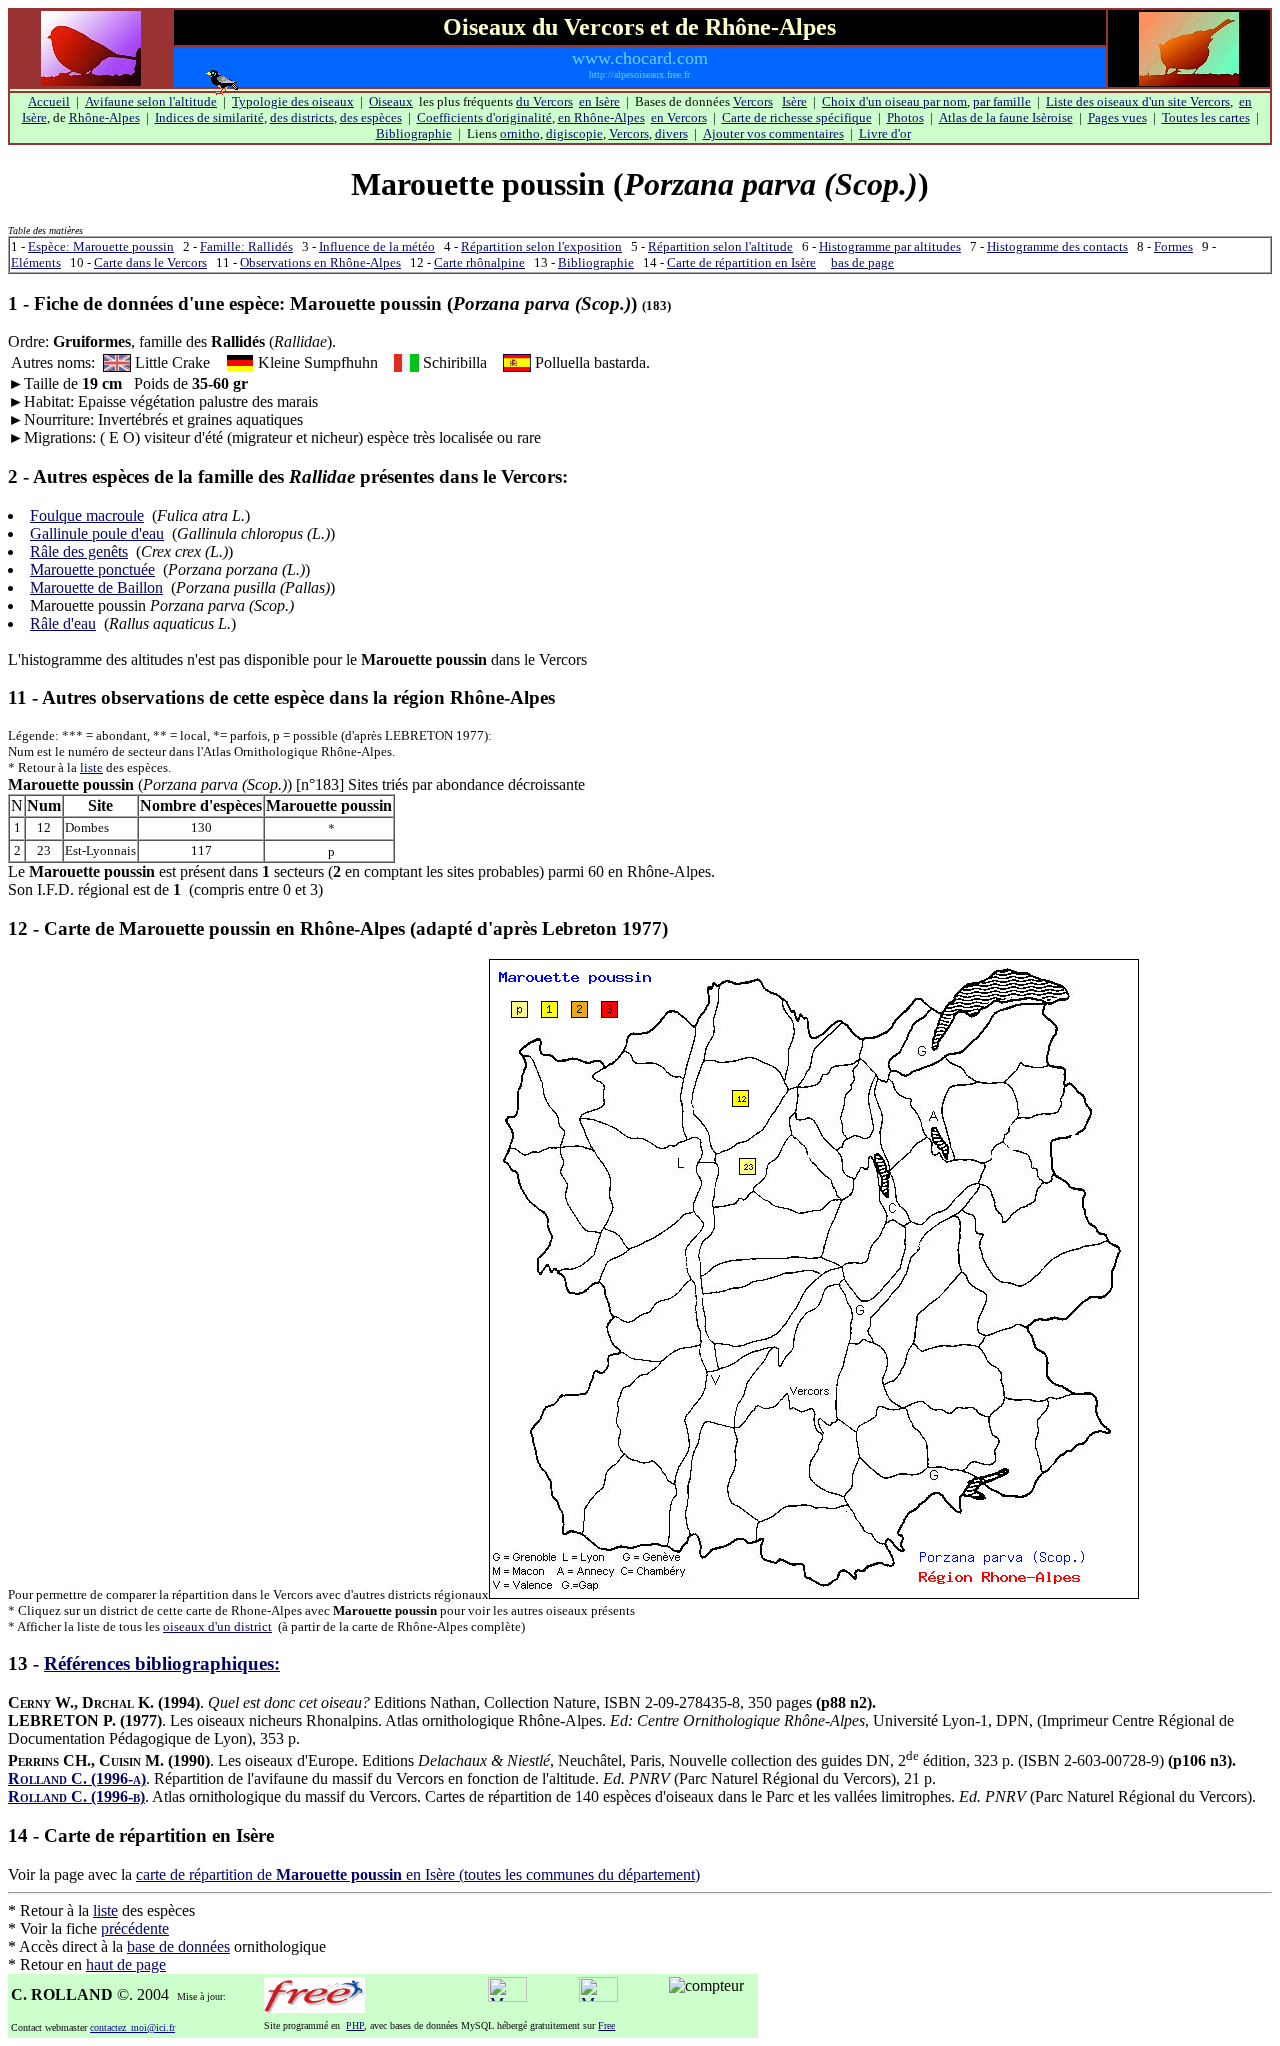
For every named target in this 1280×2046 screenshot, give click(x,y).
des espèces (371, 117)
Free (606, 2025)
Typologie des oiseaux (293, 101)
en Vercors (679, 117)
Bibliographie (414, 133)
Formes (1173, 246)
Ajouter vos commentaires (773, 133)
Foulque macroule (87, 515)
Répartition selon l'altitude (720, 246)
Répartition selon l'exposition (541, 246)
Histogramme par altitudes (890, 246)
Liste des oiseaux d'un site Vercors (1138, 101)
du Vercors (544, 101)
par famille (1002, 101)
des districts (302, 117)
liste (91, 767)
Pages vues (1117, 117)
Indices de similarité (209, 117)
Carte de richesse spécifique (797, 117)
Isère (794, 101)
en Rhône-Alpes (601, 117)
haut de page (126, 1964)
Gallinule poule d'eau (97, 533)
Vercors (753, 101)
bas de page (862, 262)
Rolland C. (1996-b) (76, 1796)
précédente (135, 1928)
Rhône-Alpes (104, 117)
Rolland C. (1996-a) (77, 1778)
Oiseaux (391, 101)
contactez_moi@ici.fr (132, 2027)
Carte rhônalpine (479, 262)
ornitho (520, 133)
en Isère (599, 101)
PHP (355, 2025)
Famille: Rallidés (246, 246)
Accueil (49, 101)
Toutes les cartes (1206, 117)
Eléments (36, 262)
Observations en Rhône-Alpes (320, 262)
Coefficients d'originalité (484, 117)
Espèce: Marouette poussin (101, 246)
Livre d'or (885, 133)
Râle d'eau (63, 623)
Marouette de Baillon (96, 587)
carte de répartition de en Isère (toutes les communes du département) (418, 1874)
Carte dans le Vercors (150, 262)
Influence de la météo (377, 246)
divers (671, 133)
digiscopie (574, 133)
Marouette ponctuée (92, 569)
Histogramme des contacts (1057, 246)
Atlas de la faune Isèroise (1006, 117)
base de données (178, 1946)
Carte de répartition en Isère (741, 262)
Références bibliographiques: (162, 1663)
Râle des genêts (79, 551)
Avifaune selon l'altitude (151, 101)
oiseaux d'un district (217, 1626)
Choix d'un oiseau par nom (894, 101)
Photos (905, 117)
